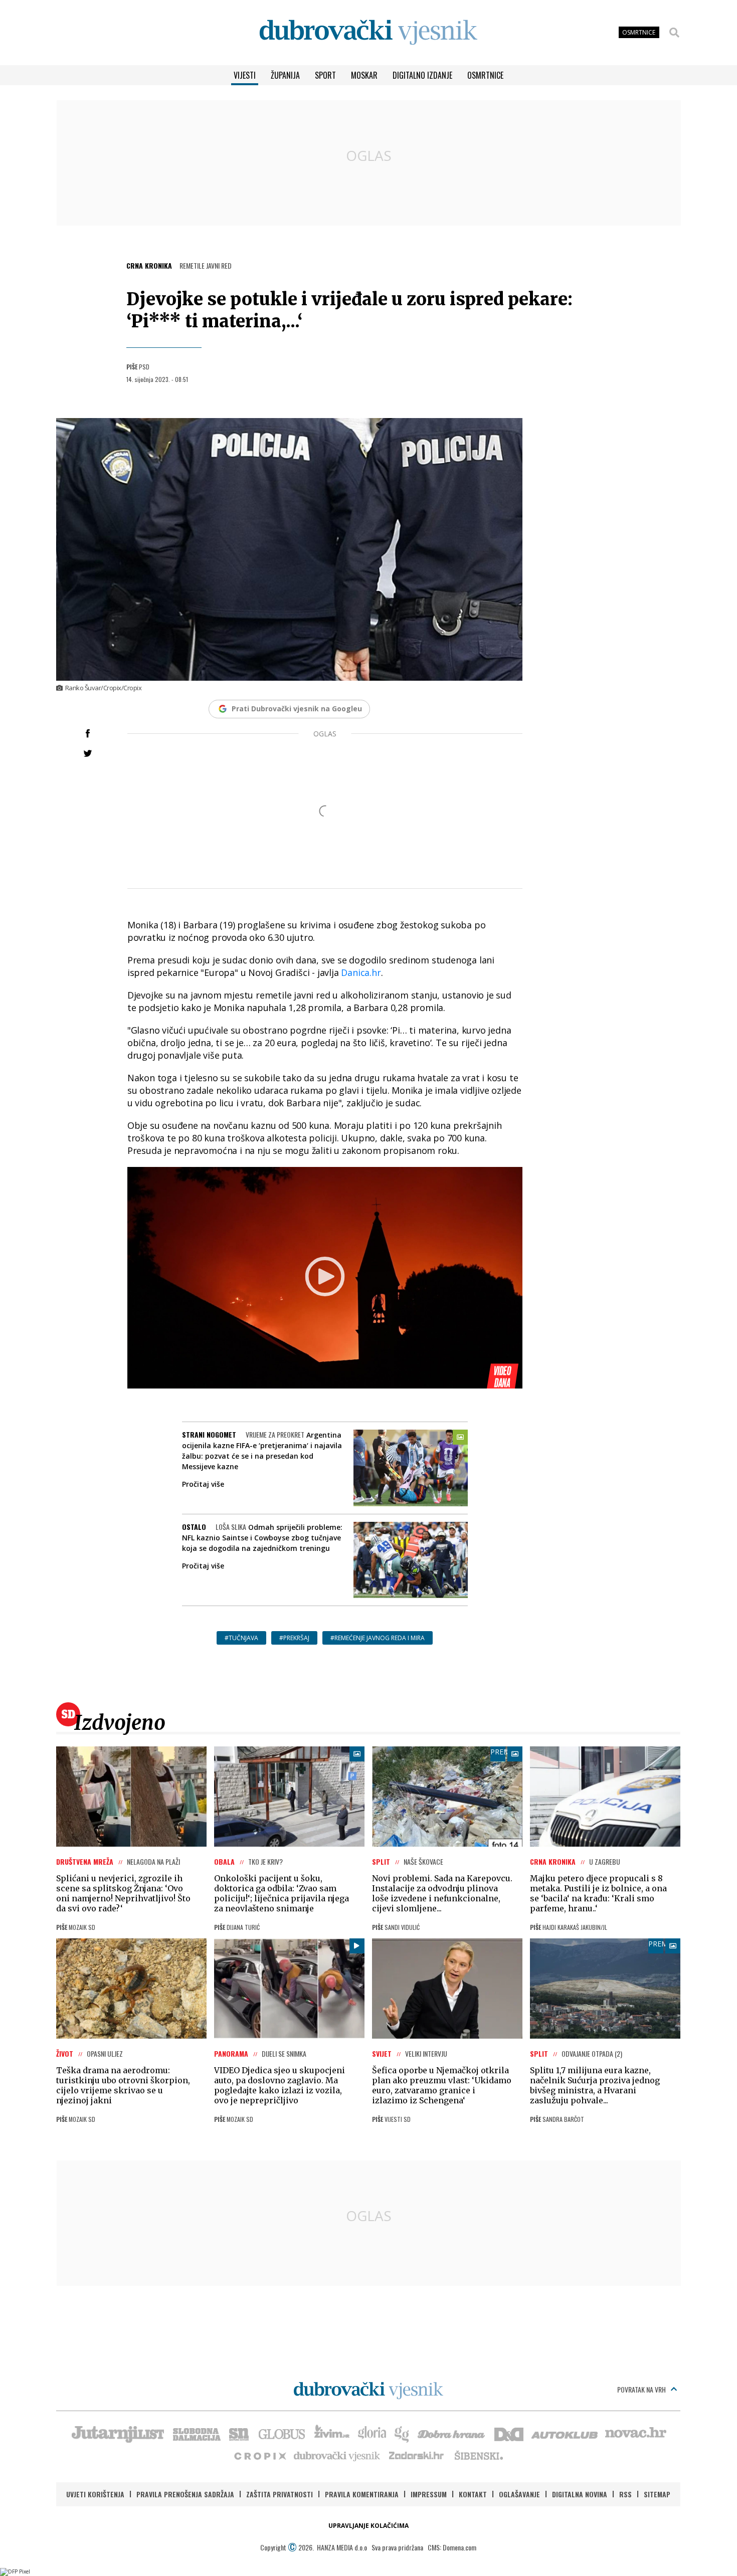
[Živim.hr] (332, 2433)
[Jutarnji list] (117, 2433)
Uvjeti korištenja (95, 2494)
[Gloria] (372, 2433)
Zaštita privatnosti (280, 2494)
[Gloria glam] (402, 2433)
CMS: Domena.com (452, 2547)
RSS (625, 2494)
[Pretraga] (674, 33)
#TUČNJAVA (241, 1638)
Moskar (364, 75)
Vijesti (245, 75)
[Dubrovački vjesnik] (337, 2455)
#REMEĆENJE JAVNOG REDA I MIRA (378, 1638)
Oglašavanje (519, 2494)
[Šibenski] (478, 2455)
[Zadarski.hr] (417, 2455)
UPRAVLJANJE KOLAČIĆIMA (368, 2526)
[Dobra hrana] (452, 2433)
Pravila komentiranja (362, 2494)
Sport (325, 75)
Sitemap (657, 2494)
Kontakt (473, 2494)
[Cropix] (259, 2455)
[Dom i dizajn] (509, 2433)
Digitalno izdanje (422, 75)
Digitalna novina (580, 2494)
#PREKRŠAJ (294, 1638)
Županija (285, 75)
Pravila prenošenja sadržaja (185, 2494)
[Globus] (282, 2433)
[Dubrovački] (368, 32)
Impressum (429, 2494)
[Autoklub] (565, 2433)
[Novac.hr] (636, 2433)
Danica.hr (361, 972)
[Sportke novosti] (239, 2433)
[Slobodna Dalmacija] (196, 2433)
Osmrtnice (485, 75)
